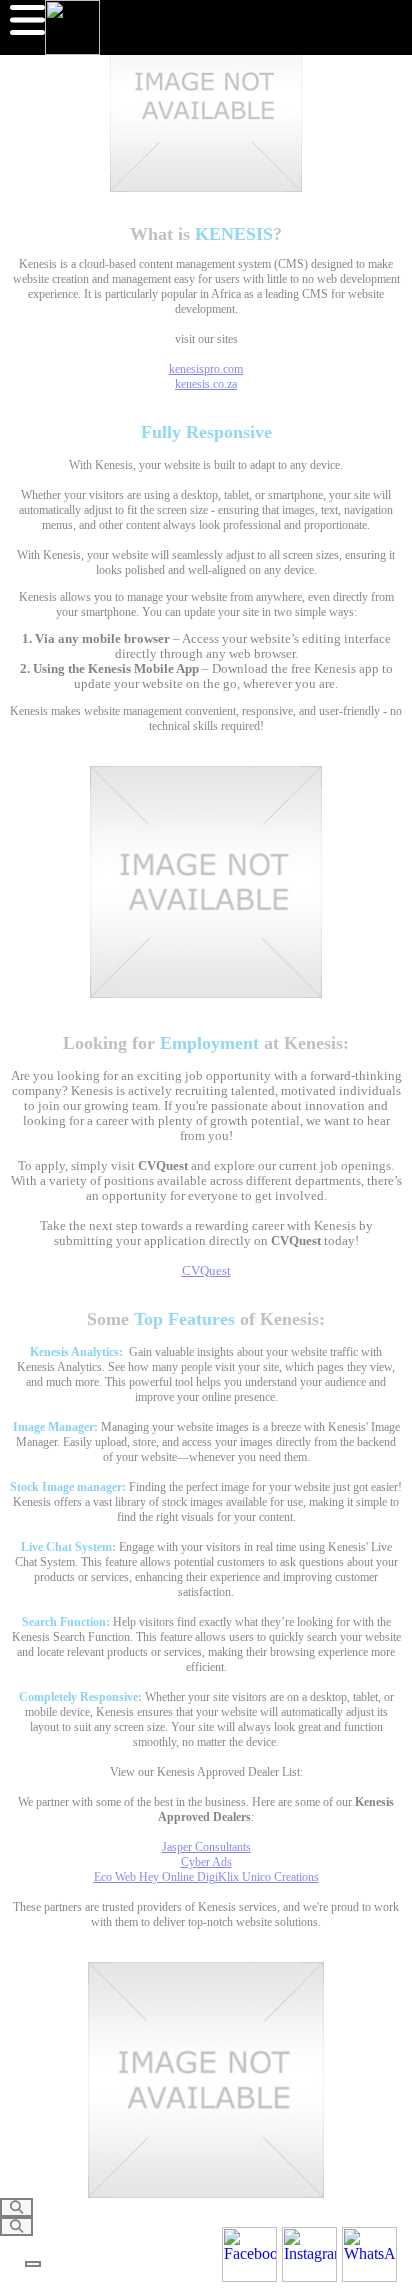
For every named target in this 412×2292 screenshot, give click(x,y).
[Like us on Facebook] (249, 2254)
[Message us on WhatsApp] (369, 2254)
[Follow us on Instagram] (309, 2254)
